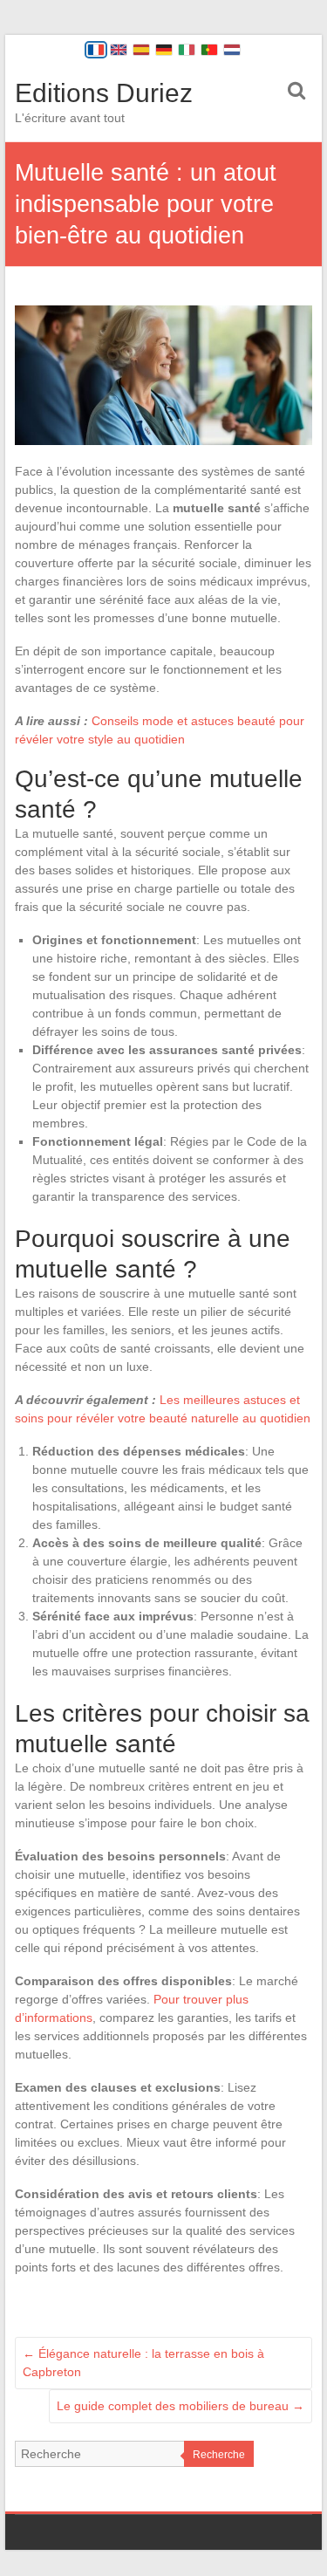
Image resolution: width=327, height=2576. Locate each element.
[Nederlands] (232, 50)
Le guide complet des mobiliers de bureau (181, 2406)
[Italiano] (187, 50)
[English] (119, 50)
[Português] (209, 50)
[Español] (141, 50)
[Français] (96, 50)
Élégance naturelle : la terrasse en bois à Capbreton (143, 2363)
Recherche (219, 2455)
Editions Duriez (104, 93)
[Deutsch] (164, 50)
